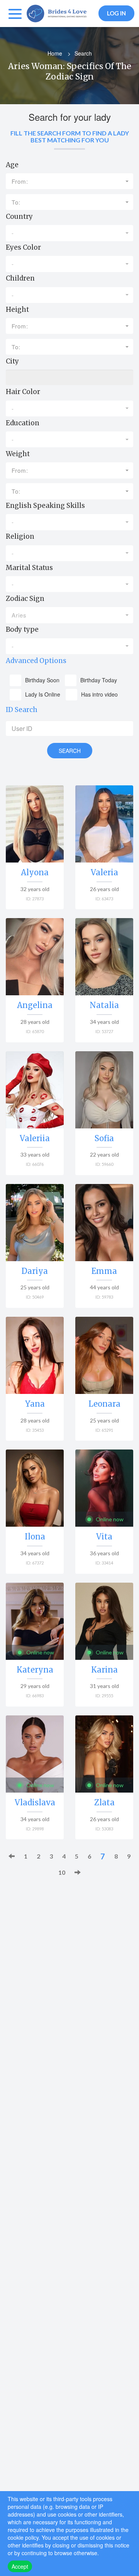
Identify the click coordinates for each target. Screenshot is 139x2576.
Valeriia (35, 1138)
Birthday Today (99, 680)
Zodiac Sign (25, 599)
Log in (116, 13)
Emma (104, 1271)
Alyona (35, 872)
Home (55, 53)
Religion (20, 536)
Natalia (104, 1005)
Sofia (104, 1138)
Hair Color (23, 392)
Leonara (104, 1404)
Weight (18, 454)
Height (17, 310)
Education (23, 423)
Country (19, 216)
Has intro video (99, 694)
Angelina (35, 1005)
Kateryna (35, 1670)
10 (62, 1872)
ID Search (22, 710)
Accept (20, 2566)
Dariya (35, 1271)
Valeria (104, 872)
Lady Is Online (43, 694)
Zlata (104, 1802)
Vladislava (35, 1802)
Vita (104, 1537)
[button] (69, 181)
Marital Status (29, 568)
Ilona (35, 1537)
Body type (22, 629)
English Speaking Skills (45, 506)
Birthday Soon (42, 680)
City (12, 361)
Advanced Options (36, 661)
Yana (35, 1404)
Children (20, 278)
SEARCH (70, 751)
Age (12, 165)
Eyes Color (23, 247)
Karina (104, 1670)
